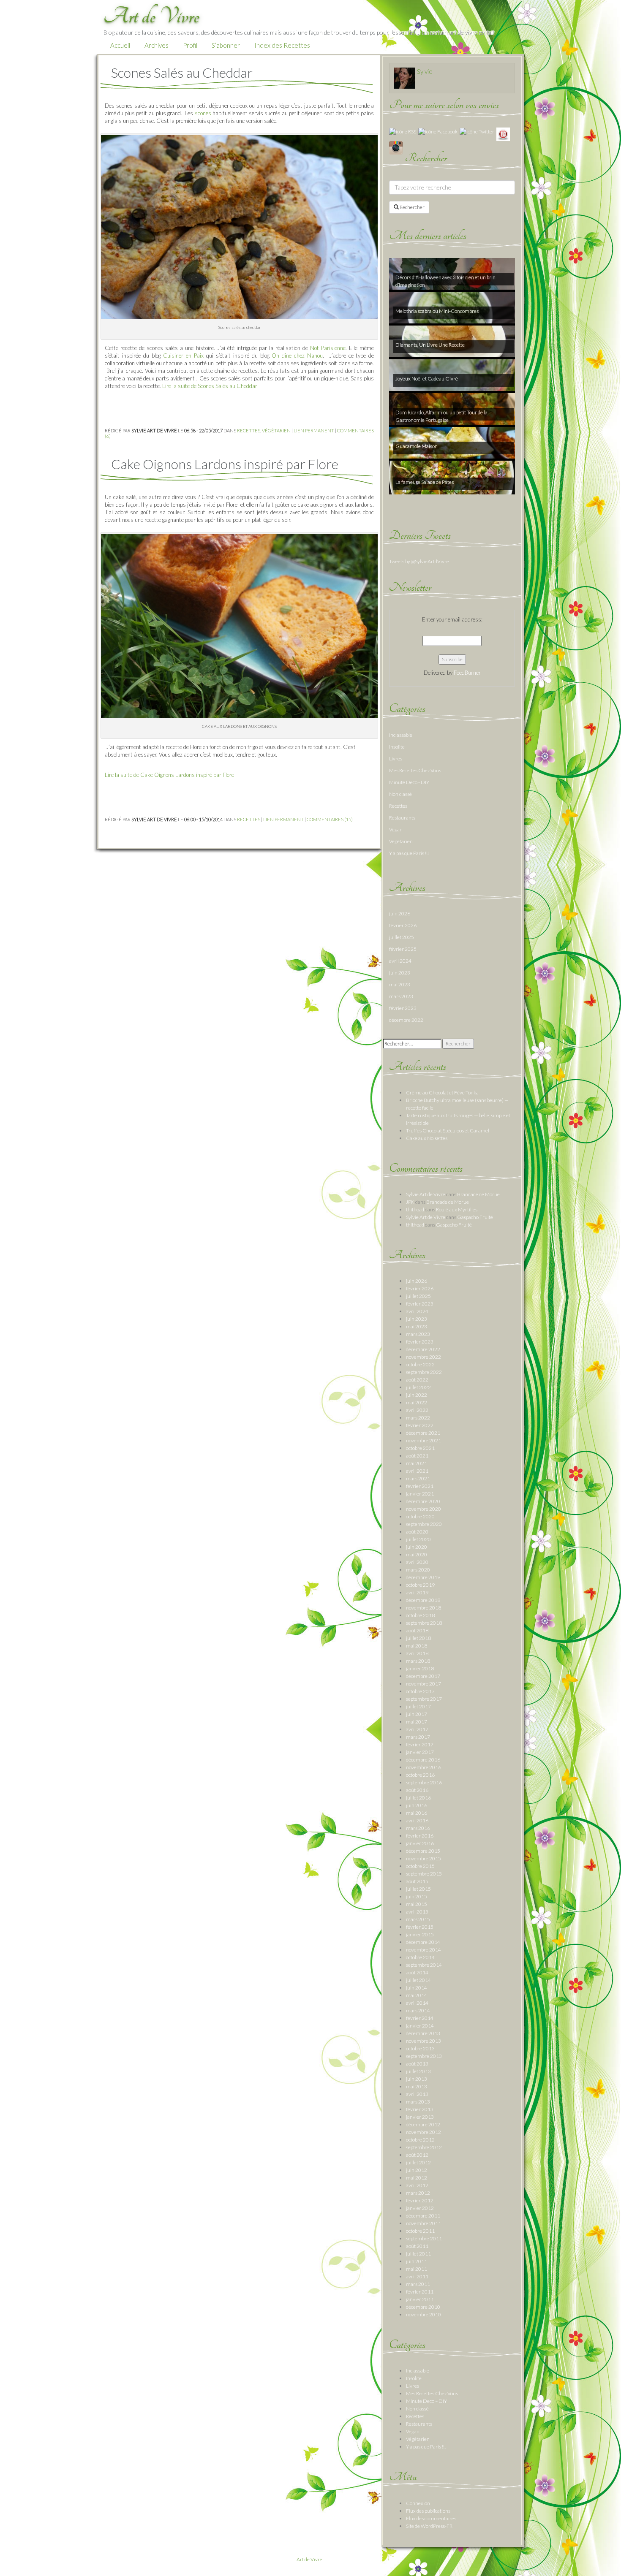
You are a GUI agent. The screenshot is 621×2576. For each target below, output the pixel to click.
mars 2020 (418, 1570)
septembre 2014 (424, 1965)
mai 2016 (417, 1813)
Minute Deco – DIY (426, 2401)
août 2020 (417, 1532)
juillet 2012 (418, 2162)
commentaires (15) (330, 819)
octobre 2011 (420, 2231)
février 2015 (420, 1927)
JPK (410, 1202)
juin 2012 (417, 2170)
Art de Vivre (309, 2559)
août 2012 (417, 2155)
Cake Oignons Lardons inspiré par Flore (225, 464)
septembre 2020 (424, 1524)
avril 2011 (417, 2276)
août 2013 (417, 2064)
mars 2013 (418, 2102)
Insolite (397, 747)
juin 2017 (417, 1714)
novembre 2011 (424, 2223)
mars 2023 (401, 996)
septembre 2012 (424, 2147)
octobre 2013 (420, 2048)
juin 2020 (417, 1547)
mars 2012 (418, 2193)
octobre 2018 (420, 1615)
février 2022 (420, 1425)
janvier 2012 (420, 2208)
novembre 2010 (424, 2314)
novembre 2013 (424, 2041)
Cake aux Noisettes (427, 1138)
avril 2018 (417, 1653)
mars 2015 (418, 1919)
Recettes (249, 430)
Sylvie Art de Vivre (426, 1194)
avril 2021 (417, 1471)
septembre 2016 (424, 1782)
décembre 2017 (423, 1676)
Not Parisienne (328, 348)
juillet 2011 (418, 2254)
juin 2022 (417, 1395)
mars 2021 (418, 1478)
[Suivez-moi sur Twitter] (477, 131)
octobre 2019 (420, 1585)
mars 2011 (418, 2284)
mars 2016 (418, 1828)
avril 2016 (417, 1820)
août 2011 (417, 2246)
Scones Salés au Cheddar (182, 72)
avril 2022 (417, 1410)
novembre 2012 (424, 2132)
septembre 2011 (424, 2238)
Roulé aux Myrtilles (457, 1209)
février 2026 (403, 925)
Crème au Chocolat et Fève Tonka (442, 1093)
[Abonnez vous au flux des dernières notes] (403, 131)
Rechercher (412, 207)
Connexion (418, 2503)
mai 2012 (417, 2178)
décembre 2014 (423, 1942)
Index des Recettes (282, 45)
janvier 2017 (420, 1752)
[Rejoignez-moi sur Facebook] (438, 131)
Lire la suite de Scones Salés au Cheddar (210, 386)
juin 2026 (400, 913)
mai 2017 (417, 1722)
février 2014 (420, 2018)
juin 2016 (417, 1805)
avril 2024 (400, 961)
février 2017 (420, 1744)
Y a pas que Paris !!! (409, 853)
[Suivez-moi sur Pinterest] (503, 134)
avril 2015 (417, 1912)
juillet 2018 (418, 1638)
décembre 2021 (423, 1433)
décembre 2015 (423, 1851)
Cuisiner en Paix (183, 356)
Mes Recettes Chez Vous (415, 770)
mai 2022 (417, 1402)
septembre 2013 (424, 2056)
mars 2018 (418, 1661)
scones (204, 113)
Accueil (120, 45)
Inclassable (401, 735)
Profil (190, 45)
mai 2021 (417, 1463)
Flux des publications (428, 2511)
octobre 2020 (420, 1516)
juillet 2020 (418, 1539)
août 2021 (417, 1456)
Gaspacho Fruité (475, 1217)
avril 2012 (417, 2185)
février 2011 (420, 2292)
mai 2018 (417, 1646)
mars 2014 (418, 2010)
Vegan (396, 829)
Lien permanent (314, 430)
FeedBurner (467, 673)
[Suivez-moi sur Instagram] (396, 147)
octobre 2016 (420, 1775)
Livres (396, 759)
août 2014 (417, 1972)
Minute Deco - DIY (409, 782)
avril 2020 (417, 1562)
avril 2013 (417, 2094)
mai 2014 (417, 1995)
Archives (157, 45)
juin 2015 (417, 1896)
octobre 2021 (420, 1448)
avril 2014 (417, 2003)
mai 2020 (417, 1554)
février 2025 (403, 949)
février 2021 (420, 1486)
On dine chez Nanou (297, 356)
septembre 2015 (424, 1874)
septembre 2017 (424, 1699)
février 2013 (420, 2109)
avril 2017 (417, 1729)
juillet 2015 (418, 1889)
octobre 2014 (420, 1957)
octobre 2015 (420, 1866)
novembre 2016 (424, 1767)
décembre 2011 (423, 2216)
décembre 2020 (423, 1501)
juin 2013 (417, 2079)
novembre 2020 (424, 1509)
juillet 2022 (418, 1387)
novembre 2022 (424, 1357)
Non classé (400, 794)
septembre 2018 (424, 1623)
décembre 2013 (423, 2033)
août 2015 (417, 1881)
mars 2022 (418, 1418)
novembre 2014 (424, 1950)
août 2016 (417, 1790)
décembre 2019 (423, 1577)
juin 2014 (417, 1988)
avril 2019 (417, 1592)
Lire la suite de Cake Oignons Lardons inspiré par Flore (169, 775)
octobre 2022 (420, 1364)
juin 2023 (400, 973)
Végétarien (276, 430)
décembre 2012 (423, 2124)
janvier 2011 (420, 2299)
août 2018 (417, 1630)
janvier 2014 (420, 2026)
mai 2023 (400, 984)
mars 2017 (418, 1737)
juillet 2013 (418, 2071)
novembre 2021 (424, 1440)
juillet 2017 (418, 1706)
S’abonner (226, 45)
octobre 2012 (420, 2140)
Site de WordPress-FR (429, 2526)
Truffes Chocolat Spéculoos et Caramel (448, 1131)
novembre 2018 (424, 1608)
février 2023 (403, 1008)
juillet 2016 (418, 1798)
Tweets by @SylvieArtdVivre (419, 561)
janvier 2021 (420, 1494)
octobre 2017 (420, 1691)
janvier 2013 (420, 2117)
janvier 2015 (420, 1934)
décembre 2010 (423, 2307)
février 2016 (420, 1836)
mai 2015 (417, 1904)
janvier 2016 (420, 1843)
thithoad (415, 1209)
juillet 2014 (418, 1980)
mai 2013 (417, 2086)
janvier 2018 (420, 1668)
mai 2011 (417, 2269)
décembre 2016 (423, 1760)
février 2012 (420, 2200)
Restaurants (402, 818)
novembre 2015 (424, 1858)
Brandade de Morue (478, 1194)
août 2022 (417, 1380)
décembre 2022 (406, 1020)
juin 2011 (417, 2261)
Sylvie (425, 71)
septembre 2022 (424, 1372)
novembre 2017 (424, 1684)
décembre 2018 (423, 1600)
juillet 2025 (402, 937)
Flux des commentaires (431, 2518)
